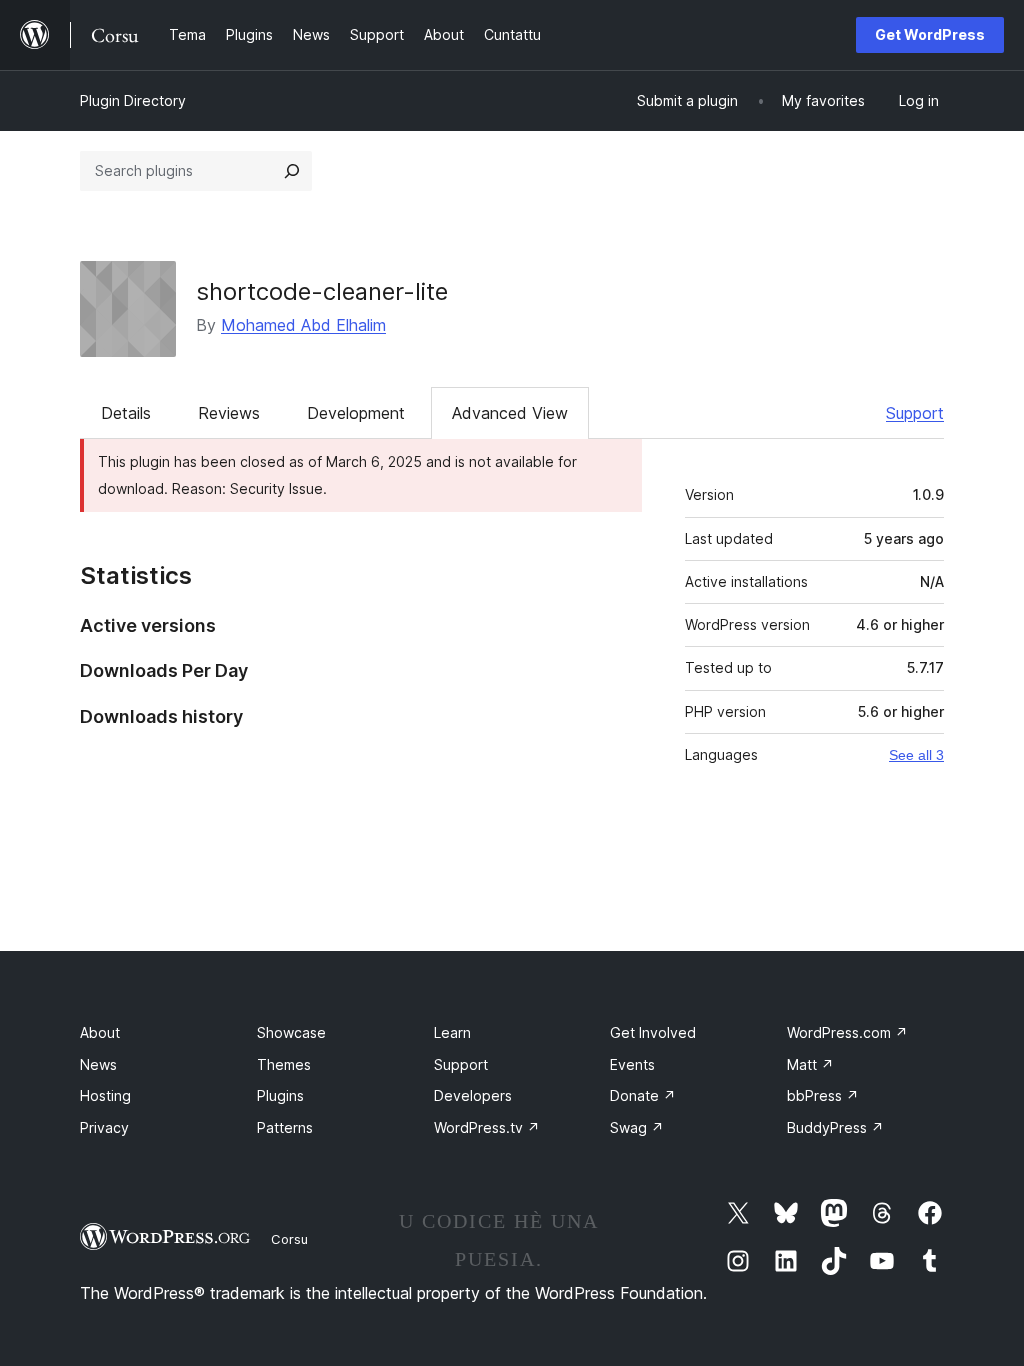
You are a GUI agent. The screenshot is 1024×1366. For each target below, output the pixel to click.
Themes (284, 1064)
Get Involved (653, 1032)
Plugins (280, 1095)
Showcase (291, 1032)
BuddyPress (835, 1127)
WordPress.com (847, 1032)
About (100, 1032)
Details (126, 413)
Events (632, 1064)
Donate (643, 1095)
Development (356, 413)
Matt (810, 1064)
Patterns (285, 1127)
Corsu (289, 1239)
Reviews (229, 413)
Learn (452, 1032)
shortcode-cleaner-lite (322, 291)
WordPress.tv (487, 1127)
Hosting (105, 1095)
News (98, 1064)
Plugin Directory (133, 100)
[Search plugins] (292, 171)
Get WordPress (930, 34)
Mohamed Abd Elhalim (303, 325)
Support (915, 413)
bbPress (823, 1095)
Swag (637, 1127)
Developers (473, 1095)
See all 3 (916, 755)
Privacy (104, 1127)
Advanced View (510, 413)
